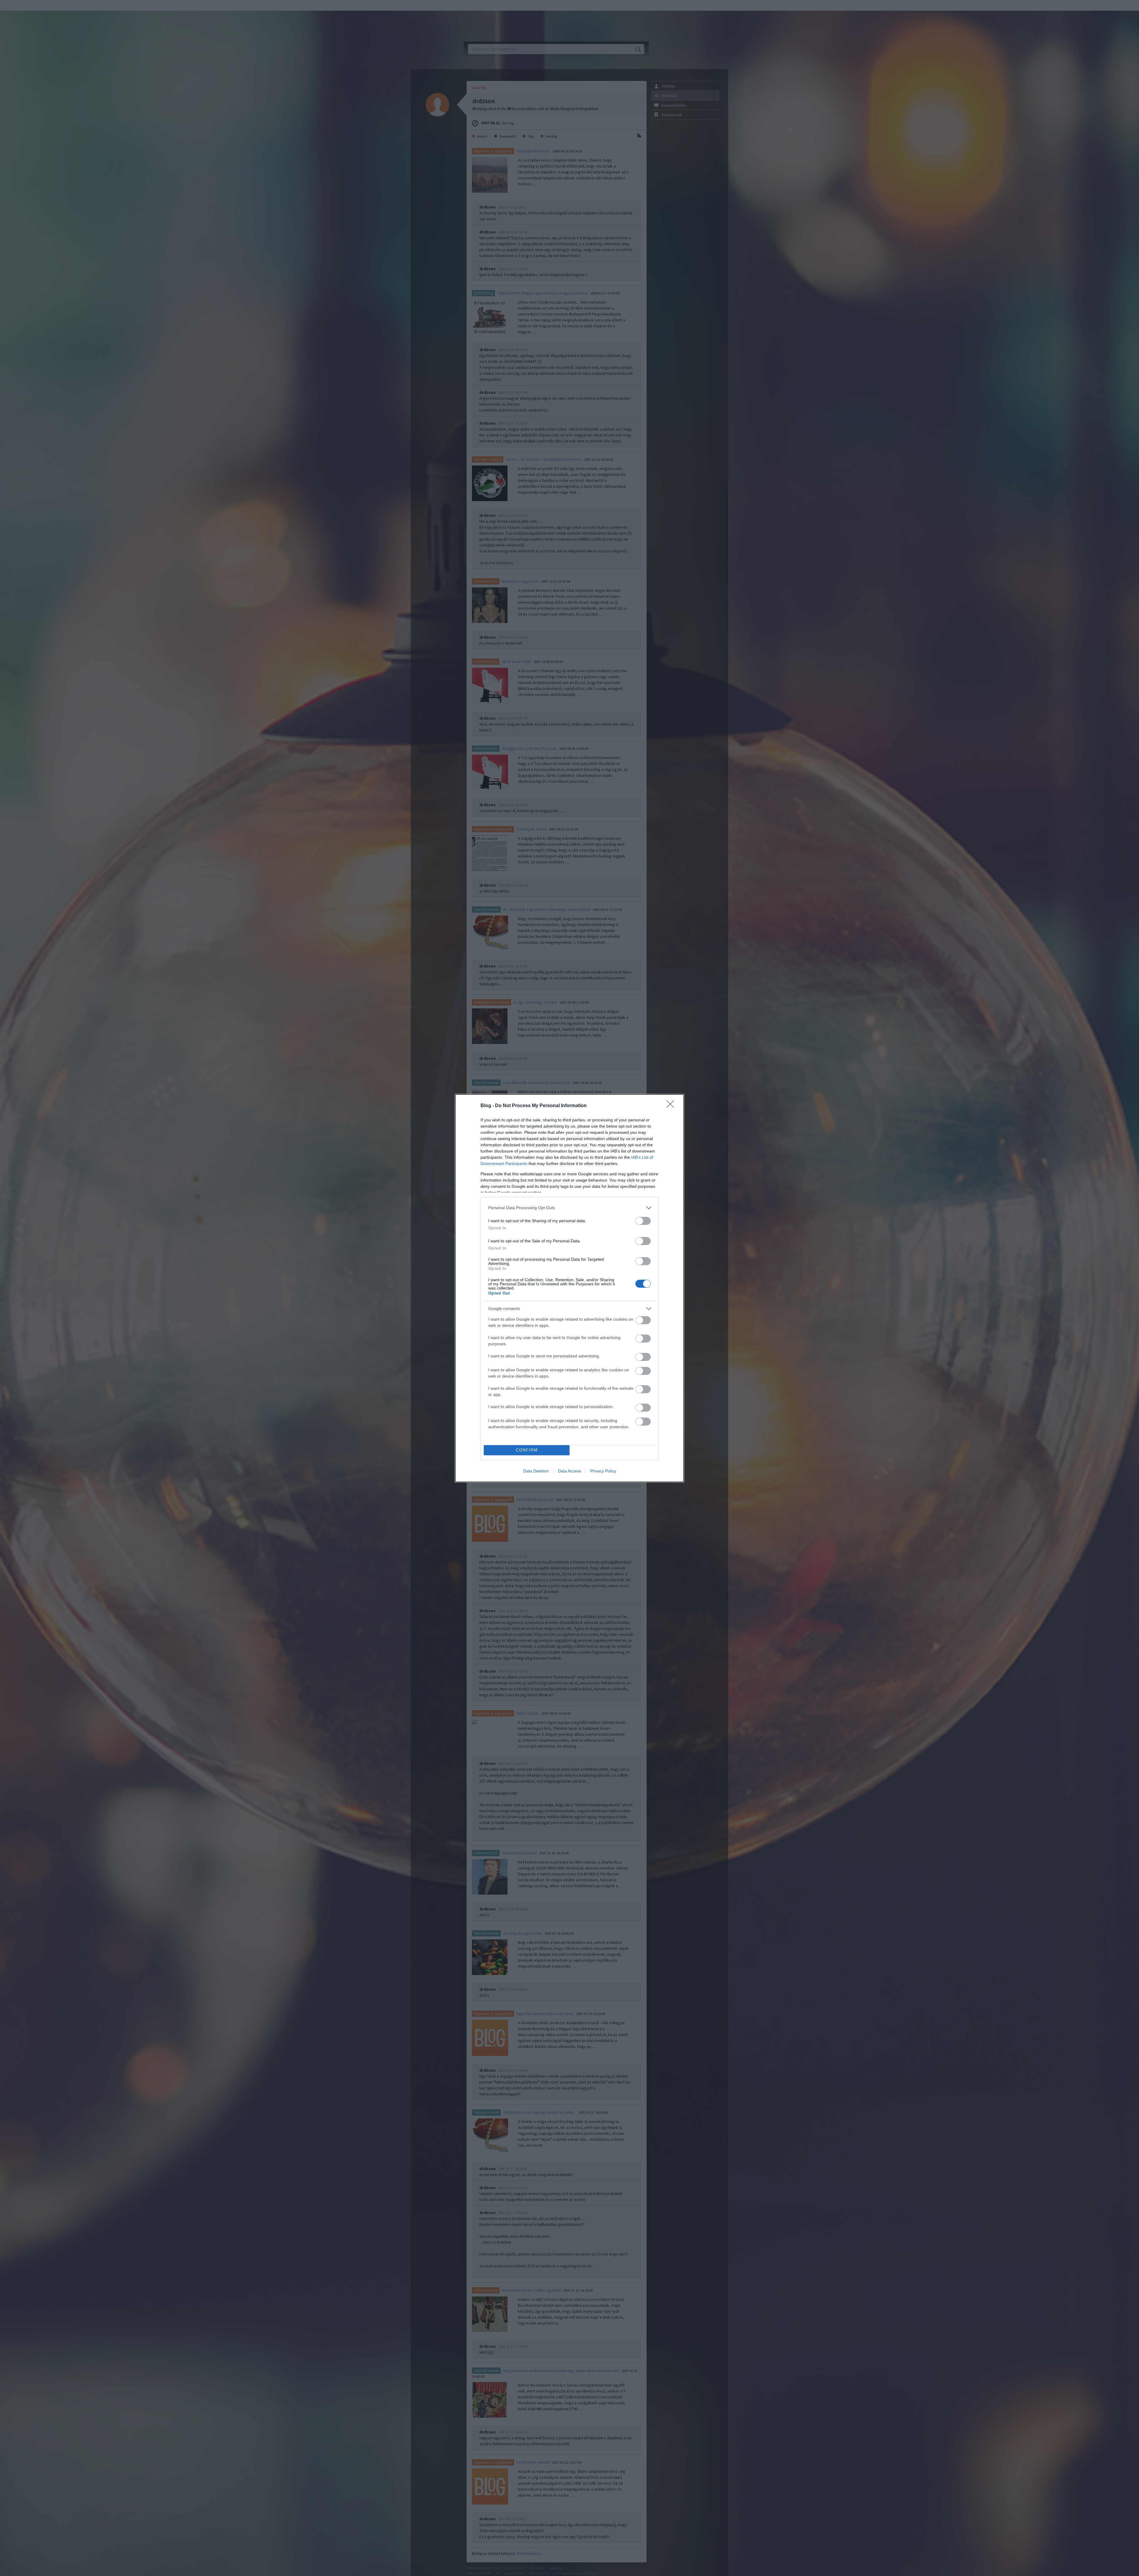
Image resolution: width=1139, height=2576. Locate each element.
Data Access (569, 1471)
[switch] (643, 1221)
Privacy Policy (603, 1471)
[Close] (672, 1106)
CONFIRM (527, 1450)
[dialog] (569, 1288)
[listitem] (569, 1208)
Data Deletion (536, 1471)
